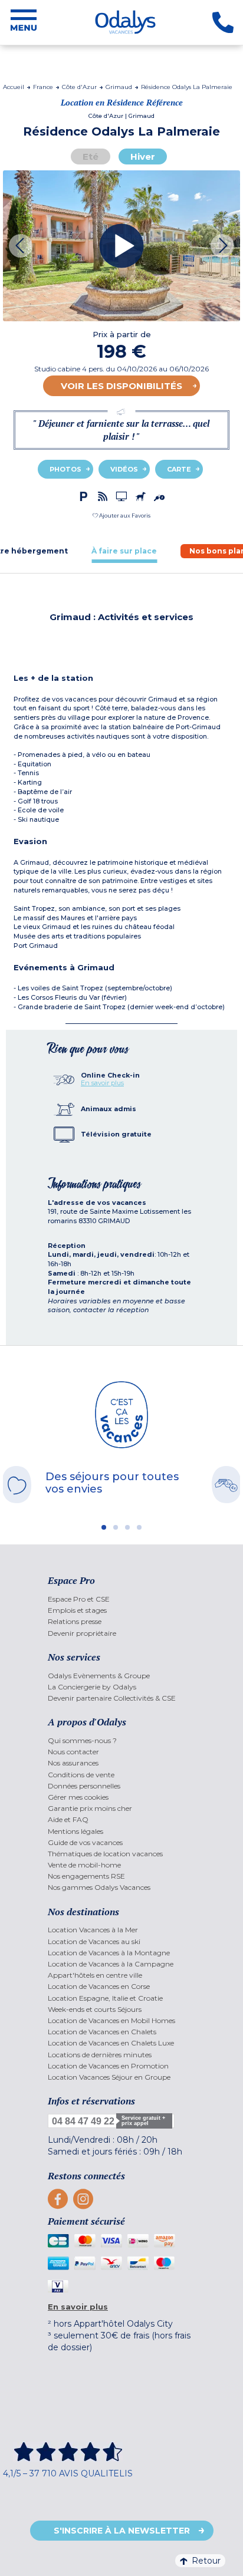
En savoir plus (102, 1083)
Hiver (143, 157)
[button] (121, 515)
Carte (179, 469)
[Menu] (24, 22)
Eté (91, 157)
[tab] (124, 551)
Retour (206, 2561)
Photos (65, 469)
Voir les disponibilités (121, 386)
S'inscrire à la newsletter (122, 2531)
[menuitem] (121, 1599)
